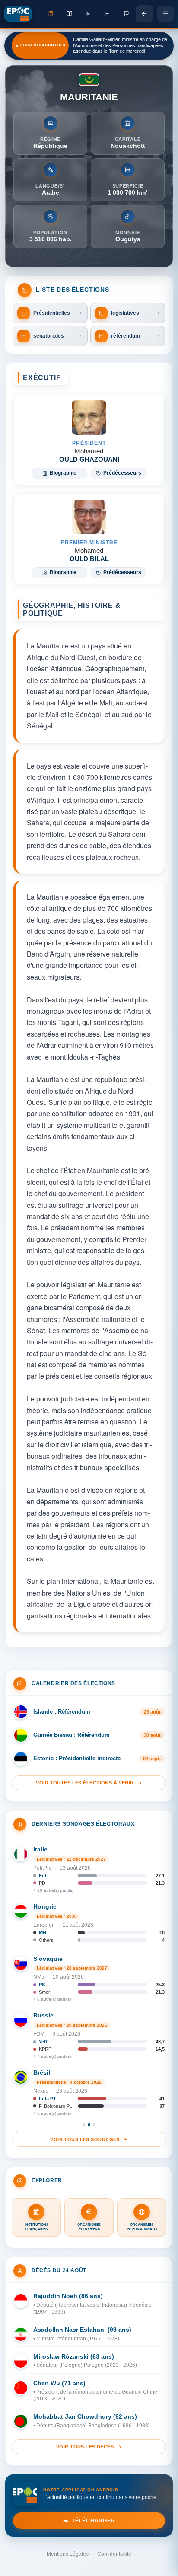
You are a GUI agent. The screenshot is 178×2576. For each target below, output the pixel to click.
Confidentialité (114, 2554)
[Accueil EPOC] (21, 14)
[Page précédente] (144, 14)
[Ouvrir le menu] (165, 14)
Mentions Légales (68, 2554)
